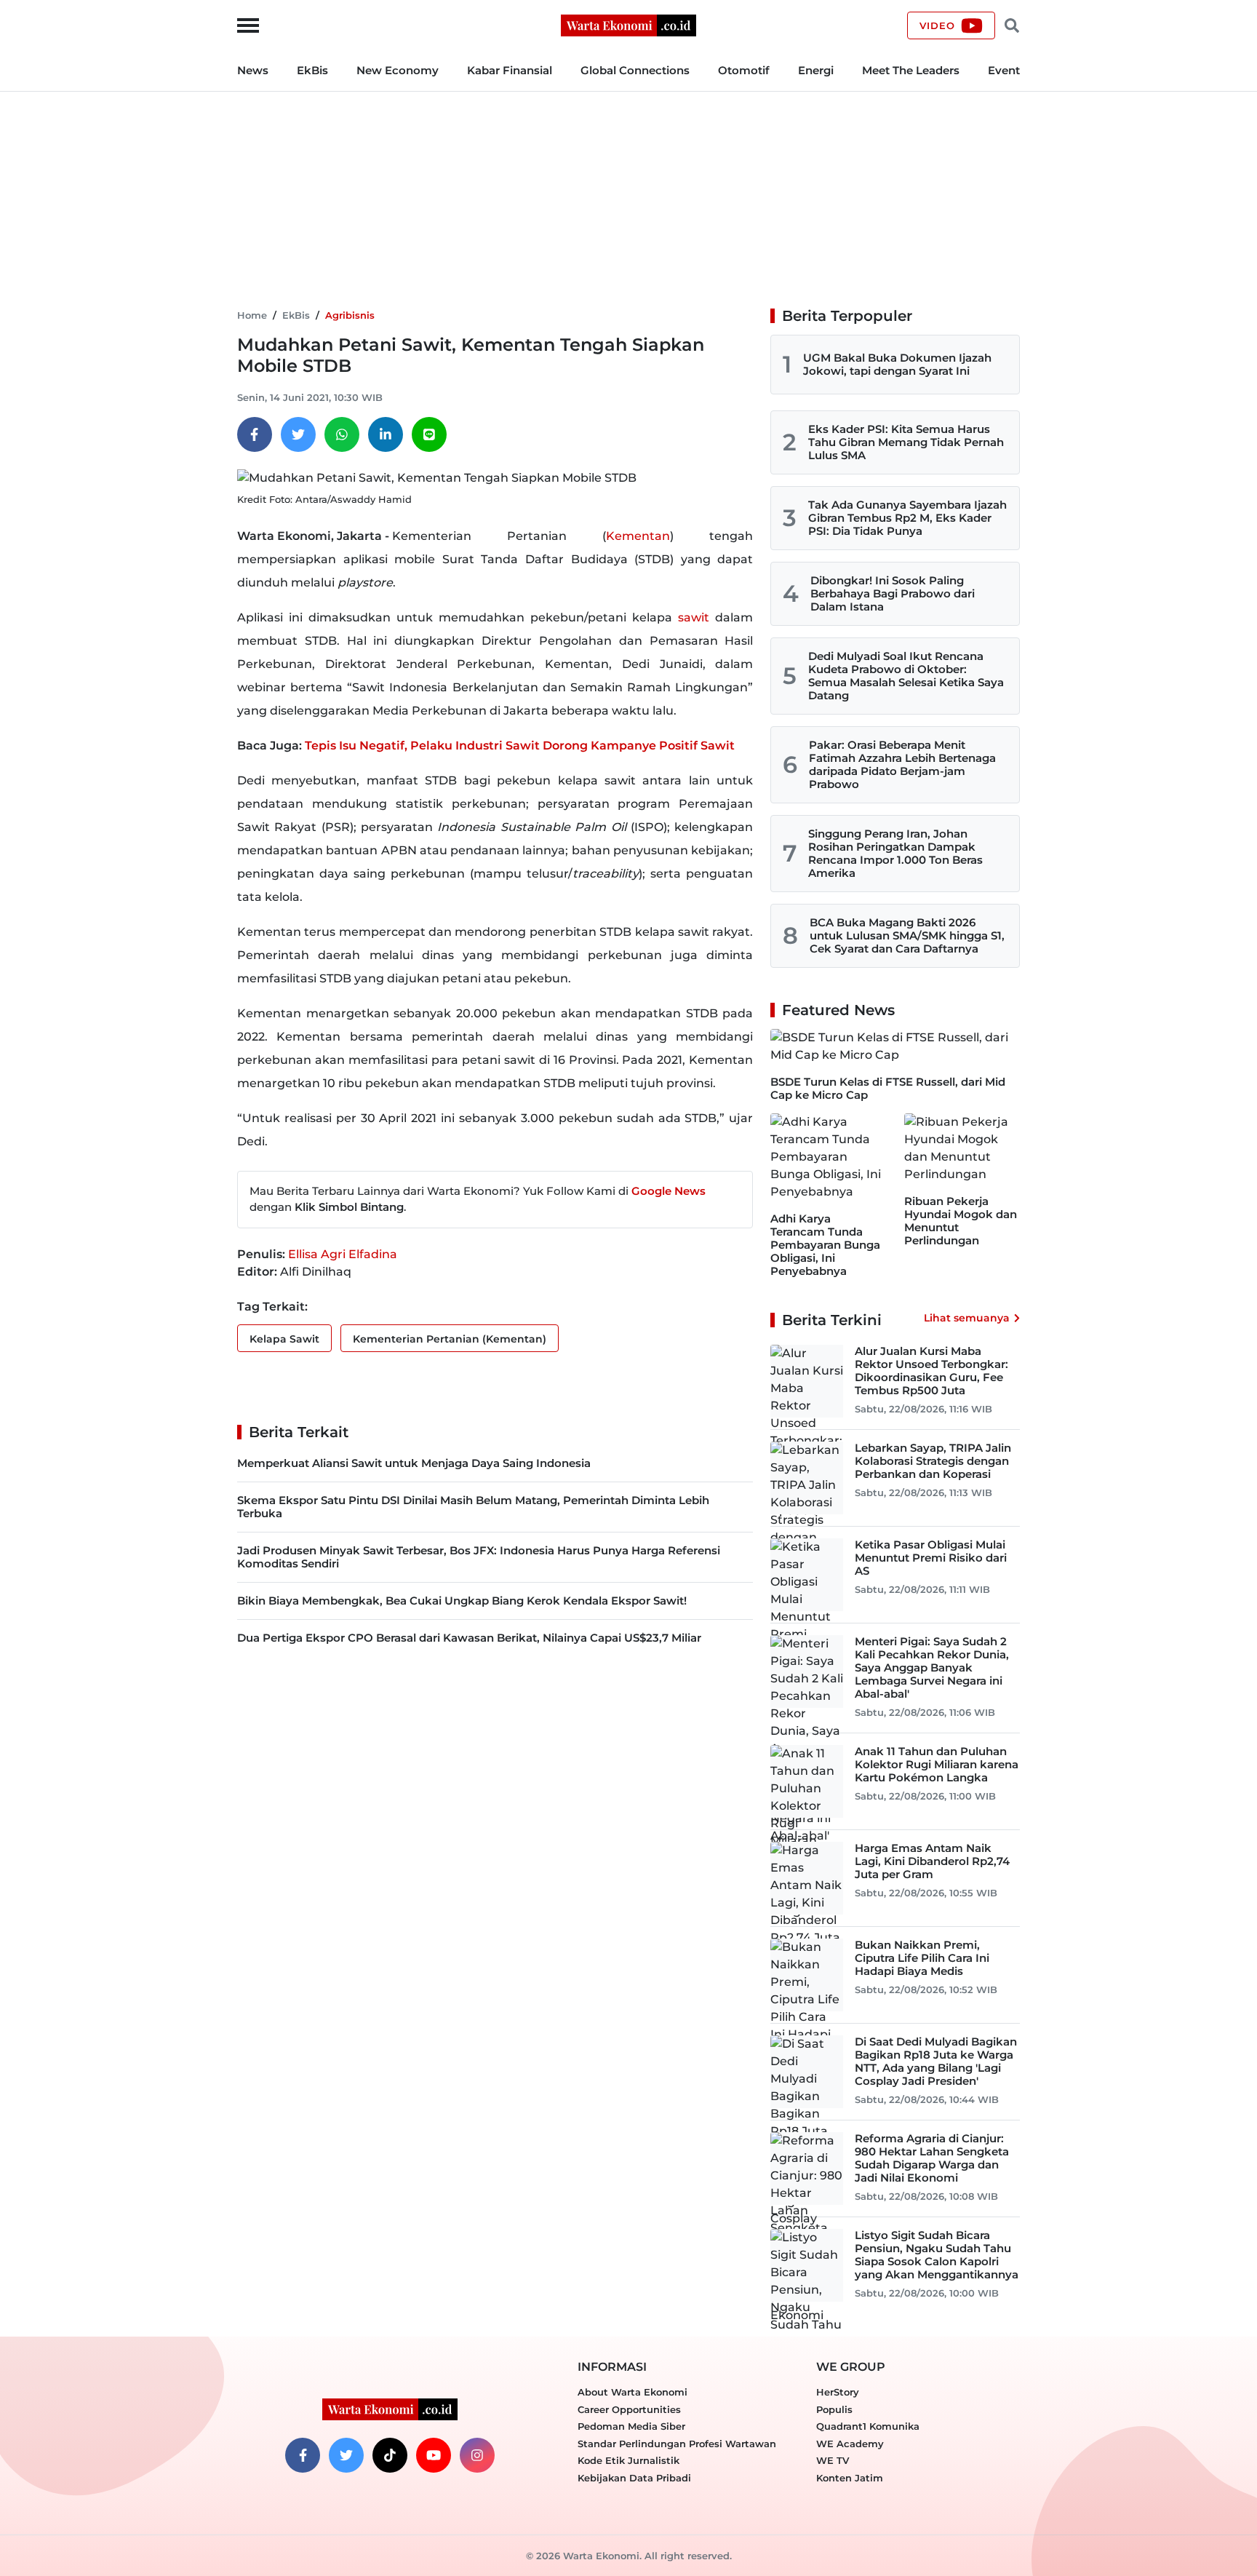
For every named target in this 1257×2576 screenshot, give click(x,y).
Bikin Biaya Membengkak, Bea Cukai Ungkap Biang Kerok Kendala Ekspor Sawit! (462, 1601)
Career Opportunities (629, 2409)
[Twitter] (298, 434)
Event (1004, 70)
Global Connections (635, 70)
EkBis (312, 70)
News (253, 70)
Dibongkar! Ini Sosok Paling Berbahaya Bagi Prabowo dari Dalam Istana (893, 593)
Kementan (638, 536)
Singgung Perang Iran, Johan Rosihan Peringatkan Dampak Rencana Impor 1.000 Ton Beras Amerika (895, 853)
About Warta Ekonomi (633, 2392)
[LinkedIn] (386, 434)
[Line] (429, 434)
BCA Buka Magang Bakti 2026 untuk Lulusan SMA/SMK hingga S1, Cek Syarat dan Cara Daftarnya (907, 935)
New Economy (398, 70)
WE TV (833, 2460)
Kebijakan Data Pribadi (634, 2478)
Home (252, 315)
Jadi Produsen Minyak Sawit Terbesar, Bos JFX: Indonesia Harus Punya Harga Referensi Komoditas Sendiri (479, 1557)
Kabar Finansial (510, 70)
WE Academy (850, 2444)
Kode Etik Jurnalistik (628, 2460)
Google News (669, 1191)
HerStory (838, 2392)
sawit (694, 617)
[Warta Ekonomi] (628, 24)
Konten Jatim (850, 2478)
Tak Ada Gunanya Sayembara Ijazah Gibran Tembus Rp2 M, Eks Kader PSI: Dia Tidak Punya (907, 518)
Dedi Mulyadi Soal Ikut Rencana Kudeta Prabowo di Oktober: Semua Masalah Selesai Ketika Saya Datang (906, 676)
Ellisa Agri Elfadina (343, 1254)
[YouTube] (434, 2455)
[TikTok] (390, 2455)
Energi (816, 70)
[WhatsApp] (342, 434)
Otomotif (744, 70)
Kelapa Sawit (284, 1339)
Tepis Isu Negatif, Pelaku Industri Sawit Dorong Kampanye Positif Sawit (520, 746)
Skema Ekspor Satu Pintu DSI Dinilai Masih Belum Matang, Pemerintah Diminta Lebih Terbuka (473, 1507)
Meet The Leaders (911, 70)
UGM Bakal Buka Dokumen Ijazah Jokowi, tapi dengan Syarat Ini (897, 364)
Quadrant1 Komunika (868, 2426)
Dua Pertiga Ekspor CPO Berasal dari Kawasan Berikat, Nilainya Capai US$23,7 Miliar (469, 1638)
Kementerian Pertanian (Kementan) (450, 1339)
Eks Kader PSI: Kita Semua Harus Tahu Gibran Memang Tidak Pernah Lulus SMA (906, 442)
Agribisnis (350, 315)
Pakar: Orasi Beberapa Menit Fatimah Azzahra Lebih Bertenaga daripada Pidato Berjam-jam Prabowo (902, 764)
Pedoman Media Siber (631, 2426)
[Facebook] (255, 434)
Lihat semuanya (967, 1318)
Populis (834, 2409)
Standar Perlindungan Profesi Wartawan (677, 2444)
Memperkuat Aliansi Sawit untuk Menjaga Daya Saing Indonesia (414, 1463)
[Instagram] (477, 2455)
